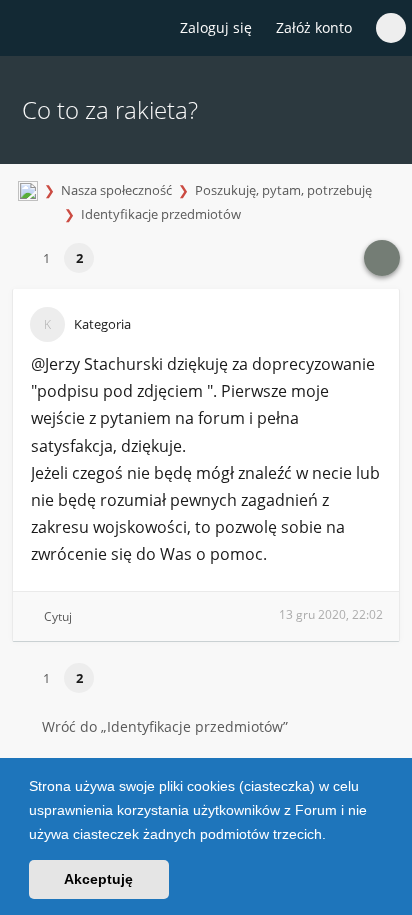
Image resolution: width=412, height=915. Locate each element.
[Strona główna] (27, 29)
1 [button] (46, 258)
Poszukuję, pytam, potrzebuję (283, 190)
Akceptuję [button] (98, 879)
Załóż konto (314, 27)
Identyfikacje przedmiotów (161, 214)
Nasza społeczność (116, 190)
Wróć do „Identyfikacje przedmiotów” (165, 726)
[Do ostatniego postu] (382, 258)
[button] (333, 836)
